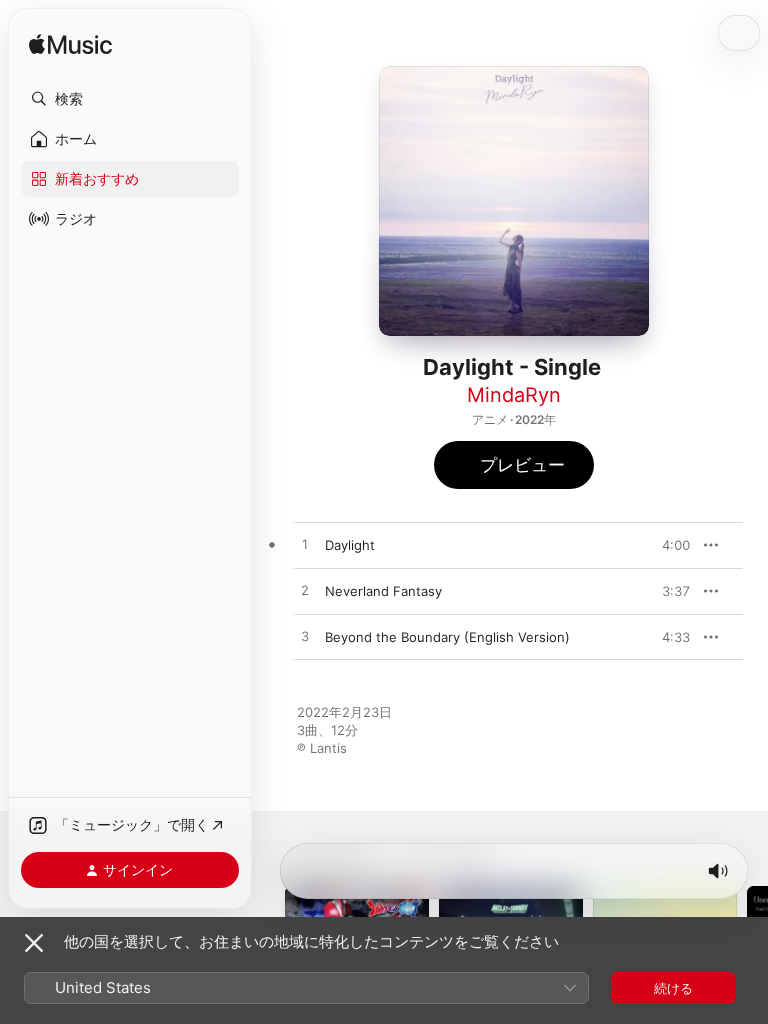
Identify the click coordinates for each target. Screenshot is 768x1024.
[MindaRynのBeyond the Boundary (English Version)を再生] (305, 637)
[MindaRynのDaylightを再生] (305, 545)
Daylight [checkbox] (350, 545)
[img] (70, 45)
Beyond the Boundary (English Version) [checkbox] (447, 637)
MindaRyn (514, 395)
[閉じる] (34, 943)
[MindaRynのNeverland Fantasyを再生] (305, 591)
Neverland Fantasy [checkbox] (383, 591)
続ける (673, 988)
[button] (130, 99)
